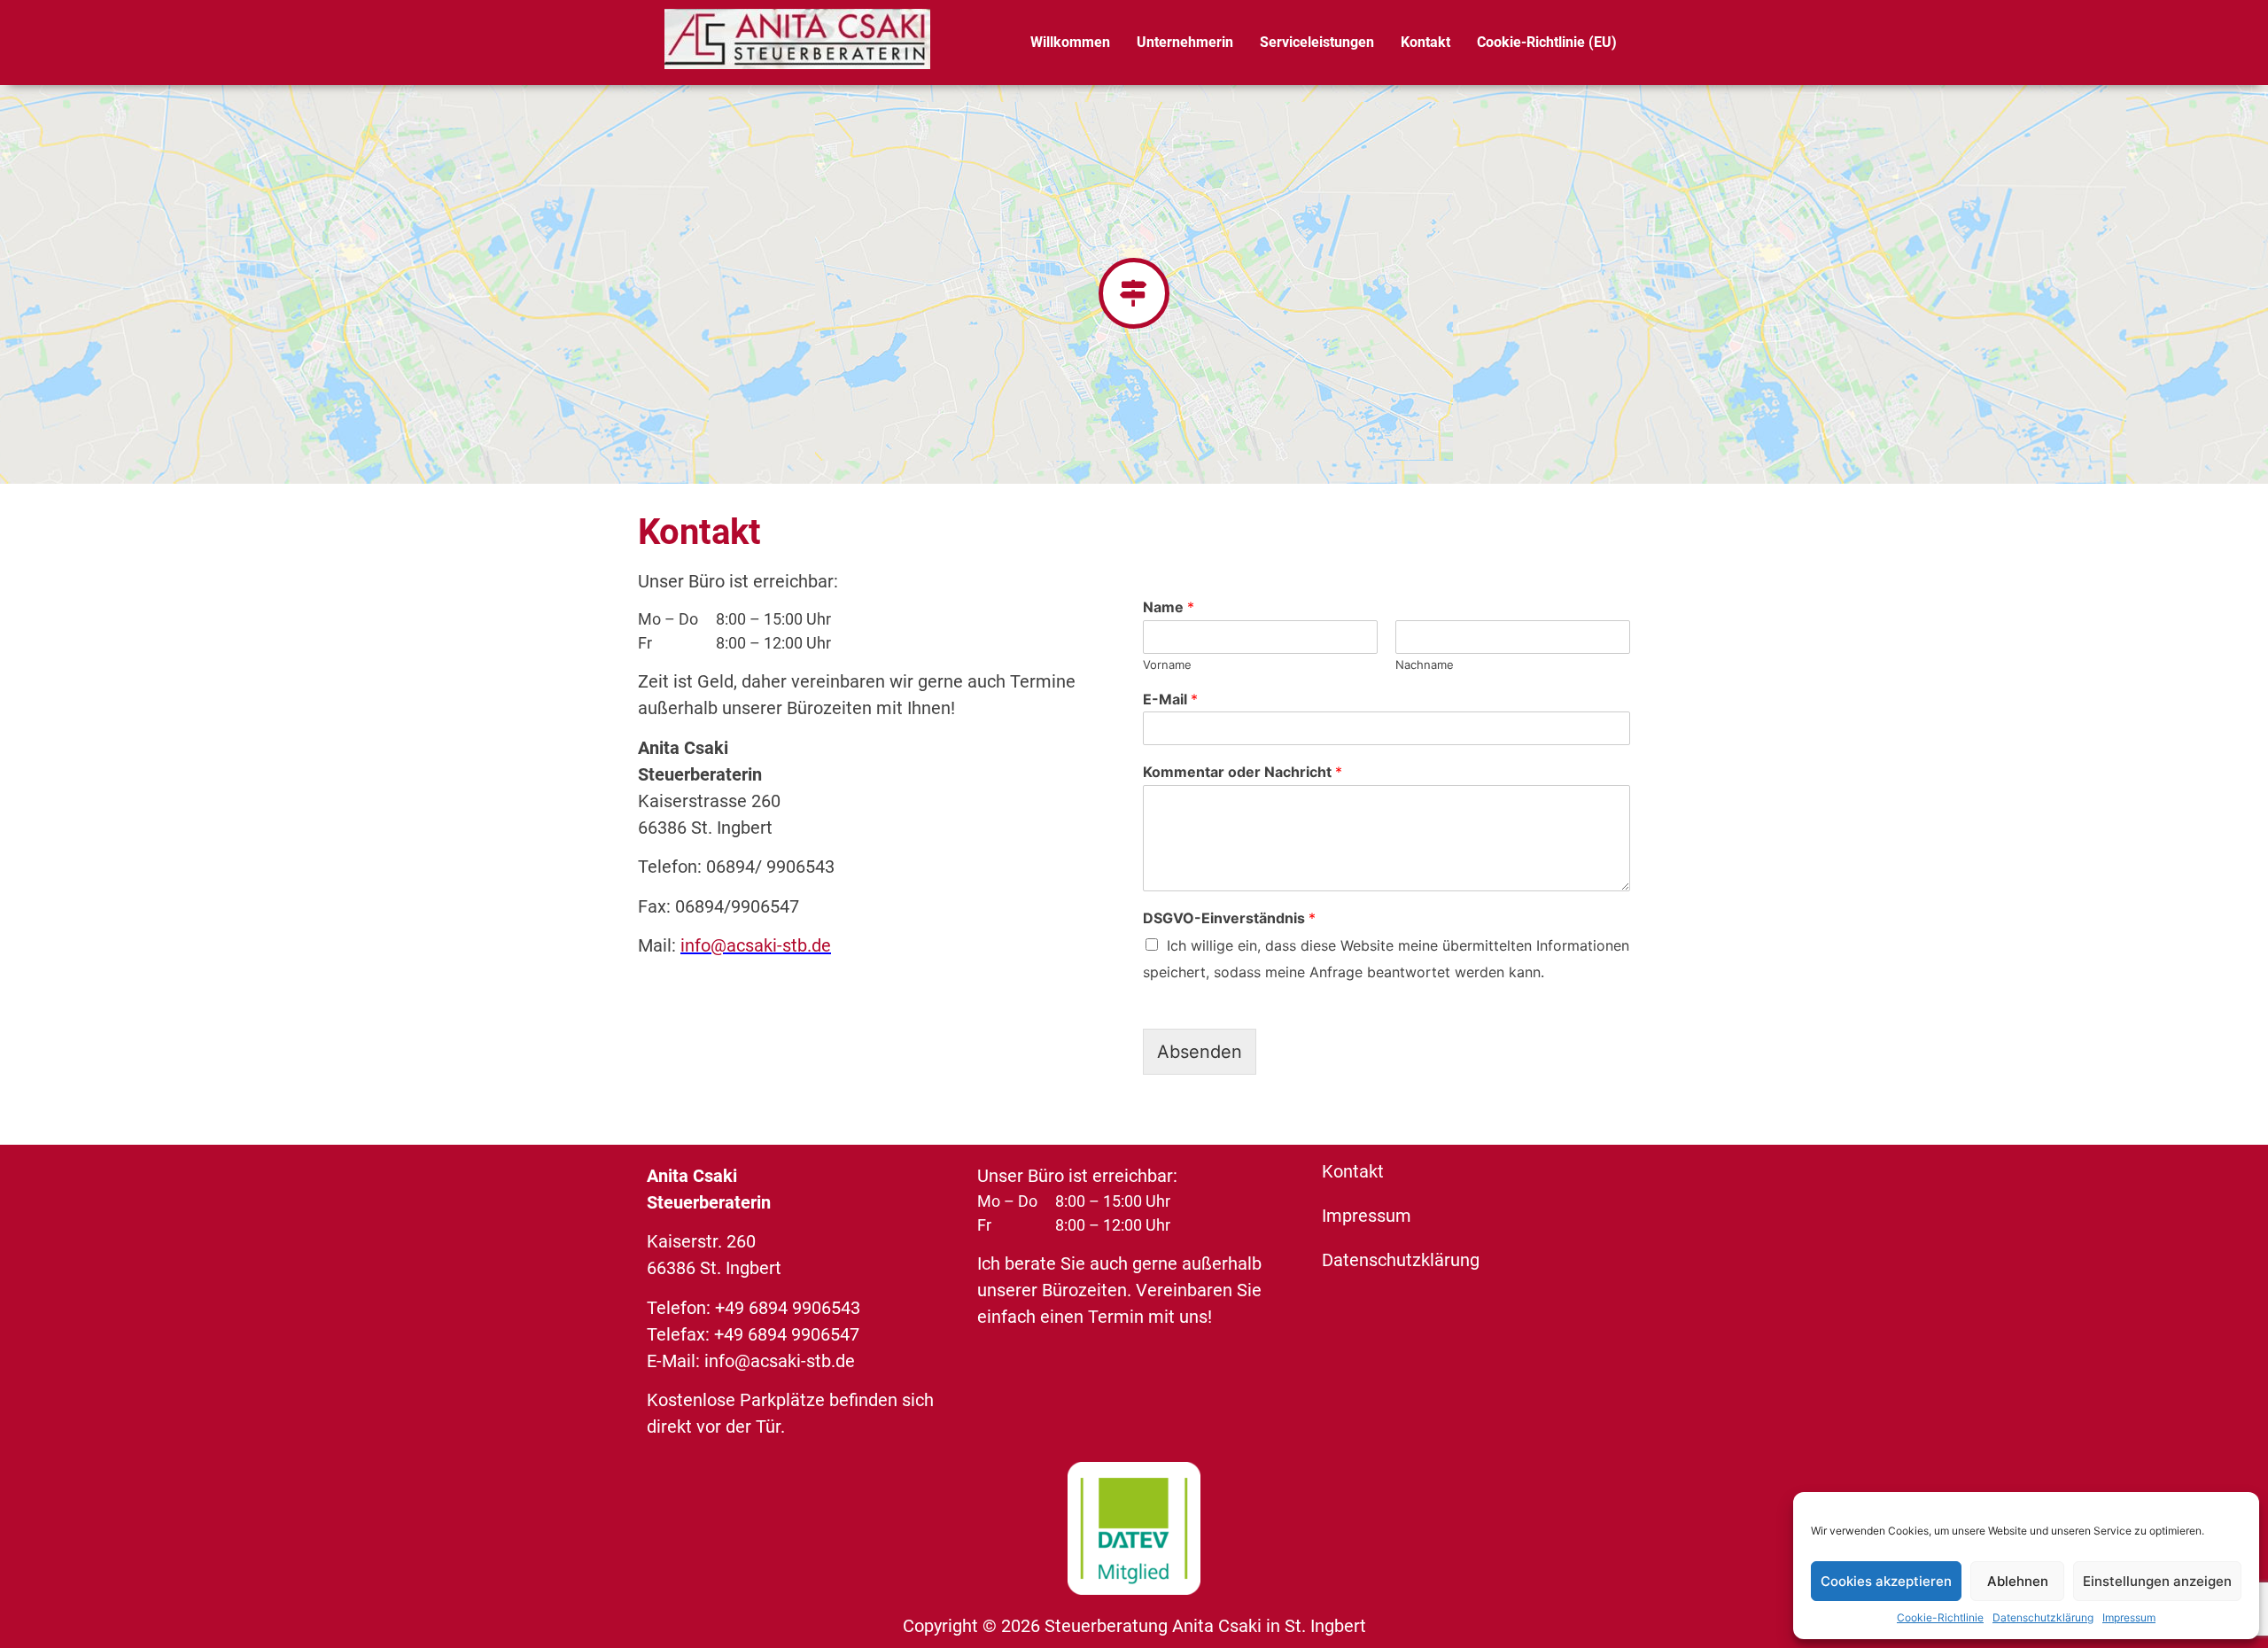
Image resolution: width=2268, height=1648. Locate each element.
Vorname (1167, 665)
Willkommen (1070, 42)
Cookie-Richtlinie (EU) (1547, 42)
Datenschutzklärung (2043, 1617)
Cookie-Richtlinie (1940, 1617)
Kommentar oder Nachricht (1243, 772)
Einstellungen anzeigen (2157, 1581)
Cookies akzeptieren (1886, 1581)
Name (1169, 607)
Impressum (2129, 1617)
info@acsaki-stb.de (756, 945)
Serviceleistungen (1317, 42)
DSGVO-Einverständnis (1229, 918)
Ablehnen (2018, 1581)
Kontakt (1425, 42)
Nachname (1425, 665)
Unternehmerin (1185, 42)
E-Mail (1170, 699)
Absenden (1200, 1052)
